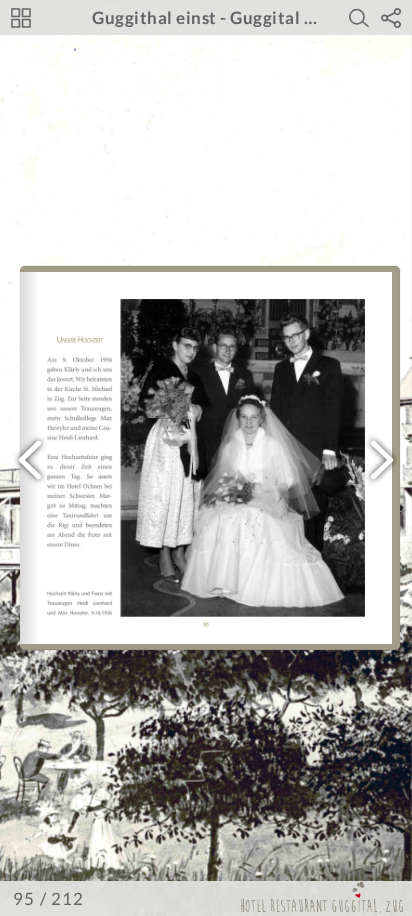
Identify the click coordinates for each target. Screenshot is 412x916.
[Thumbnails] (21, 18)
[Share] (391, 18)
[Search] (359, 18)
